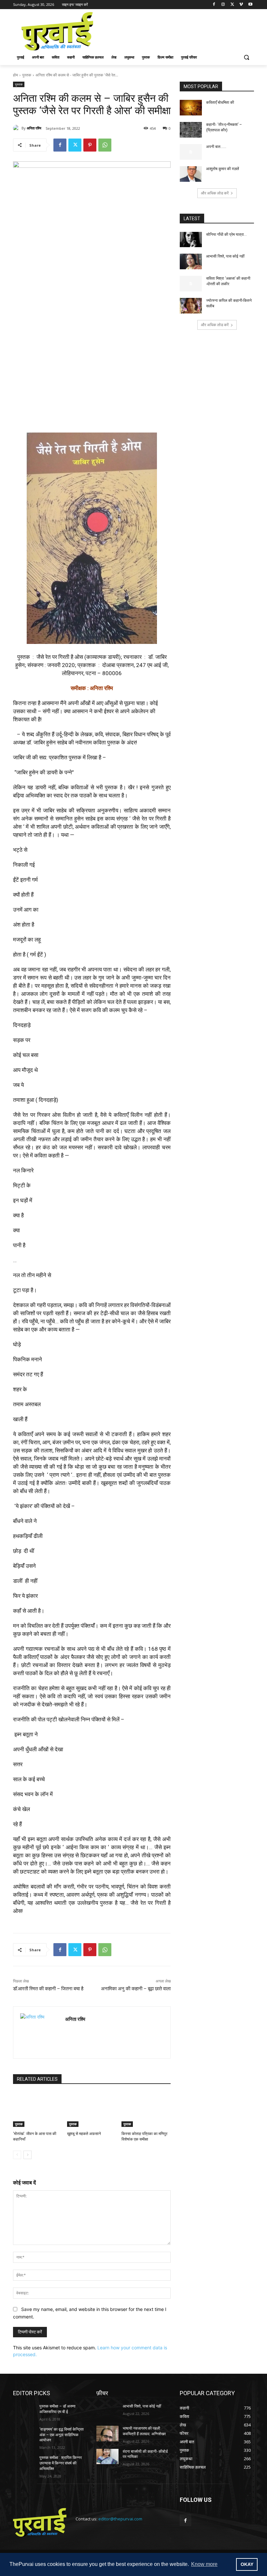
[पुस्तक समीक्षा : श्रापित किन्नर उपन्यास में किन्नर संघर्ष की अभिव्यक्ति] (24, 2463)
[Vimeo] (241, 5)
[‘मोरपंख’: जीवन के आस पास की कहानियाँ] (38, 2110)
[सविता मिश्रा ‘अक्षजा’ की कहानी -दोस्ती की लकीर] (191, 284)
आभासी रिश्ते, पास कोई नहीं (225, 256)
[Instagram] (223, 5)
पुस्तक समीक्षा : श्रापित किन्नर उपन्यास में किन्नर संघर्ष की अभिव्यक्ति (61, 2463)
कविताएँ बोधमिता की (220, 102)
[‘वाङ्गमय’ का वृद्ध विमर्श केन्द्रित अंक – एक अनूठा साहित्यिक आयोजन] (24, 2435)
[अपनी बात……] (191, 152)
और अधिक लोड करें (215, 193)
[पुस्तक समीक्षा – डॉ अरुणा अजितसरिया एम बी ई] (24, 2411)
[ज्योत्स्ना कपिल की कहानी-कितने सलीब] (191, 306)
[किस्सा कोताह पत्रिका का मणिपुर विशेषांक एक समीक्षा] (146, 2110)
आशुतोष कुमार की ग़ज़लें (223, 169)
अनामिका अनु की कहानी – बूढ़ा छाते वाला (136, 1989)
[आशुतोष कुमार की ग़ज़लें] (191, 174)
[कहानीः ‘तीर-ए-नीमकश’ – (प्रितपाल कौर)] (191, 130)
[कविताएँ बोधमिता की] (191, 108)
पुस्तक (27, 75)
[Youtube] (250, 5)
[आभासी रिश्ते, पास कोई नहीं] (191, 261)
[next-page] (28, 2155)
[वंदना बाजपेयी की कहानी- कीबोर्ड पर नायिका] (107, 2457)
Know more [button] (204, 2564)
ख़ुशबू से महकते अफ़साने (84, 2134)
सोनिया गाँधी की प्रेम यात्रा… (226, 234)
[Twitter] (232, 5)
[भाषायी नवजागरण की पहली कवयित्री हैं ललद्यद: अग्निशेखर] (107, 2434)
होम (15, 75)
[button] (246, 57)
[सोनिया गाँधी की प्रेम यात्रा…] (191, 240)
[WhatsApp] (105, 145)
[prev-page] (17, 2155)
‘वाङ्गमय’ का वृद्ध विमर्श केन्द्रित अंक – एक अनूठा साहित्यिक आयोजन (62, 2435)
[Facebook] (214, 5)
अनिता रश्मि (34, 128)
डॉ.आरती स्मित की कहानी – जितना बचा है (48, 1989)
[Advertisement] (178, 31)
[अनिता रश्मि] (17, 128)
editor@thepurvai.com (120, 2519)
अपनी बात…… (216, 147)
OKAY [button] (247, 2564)
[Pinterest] (90, 145)
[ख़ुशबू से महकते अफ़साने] (92, 2110)
